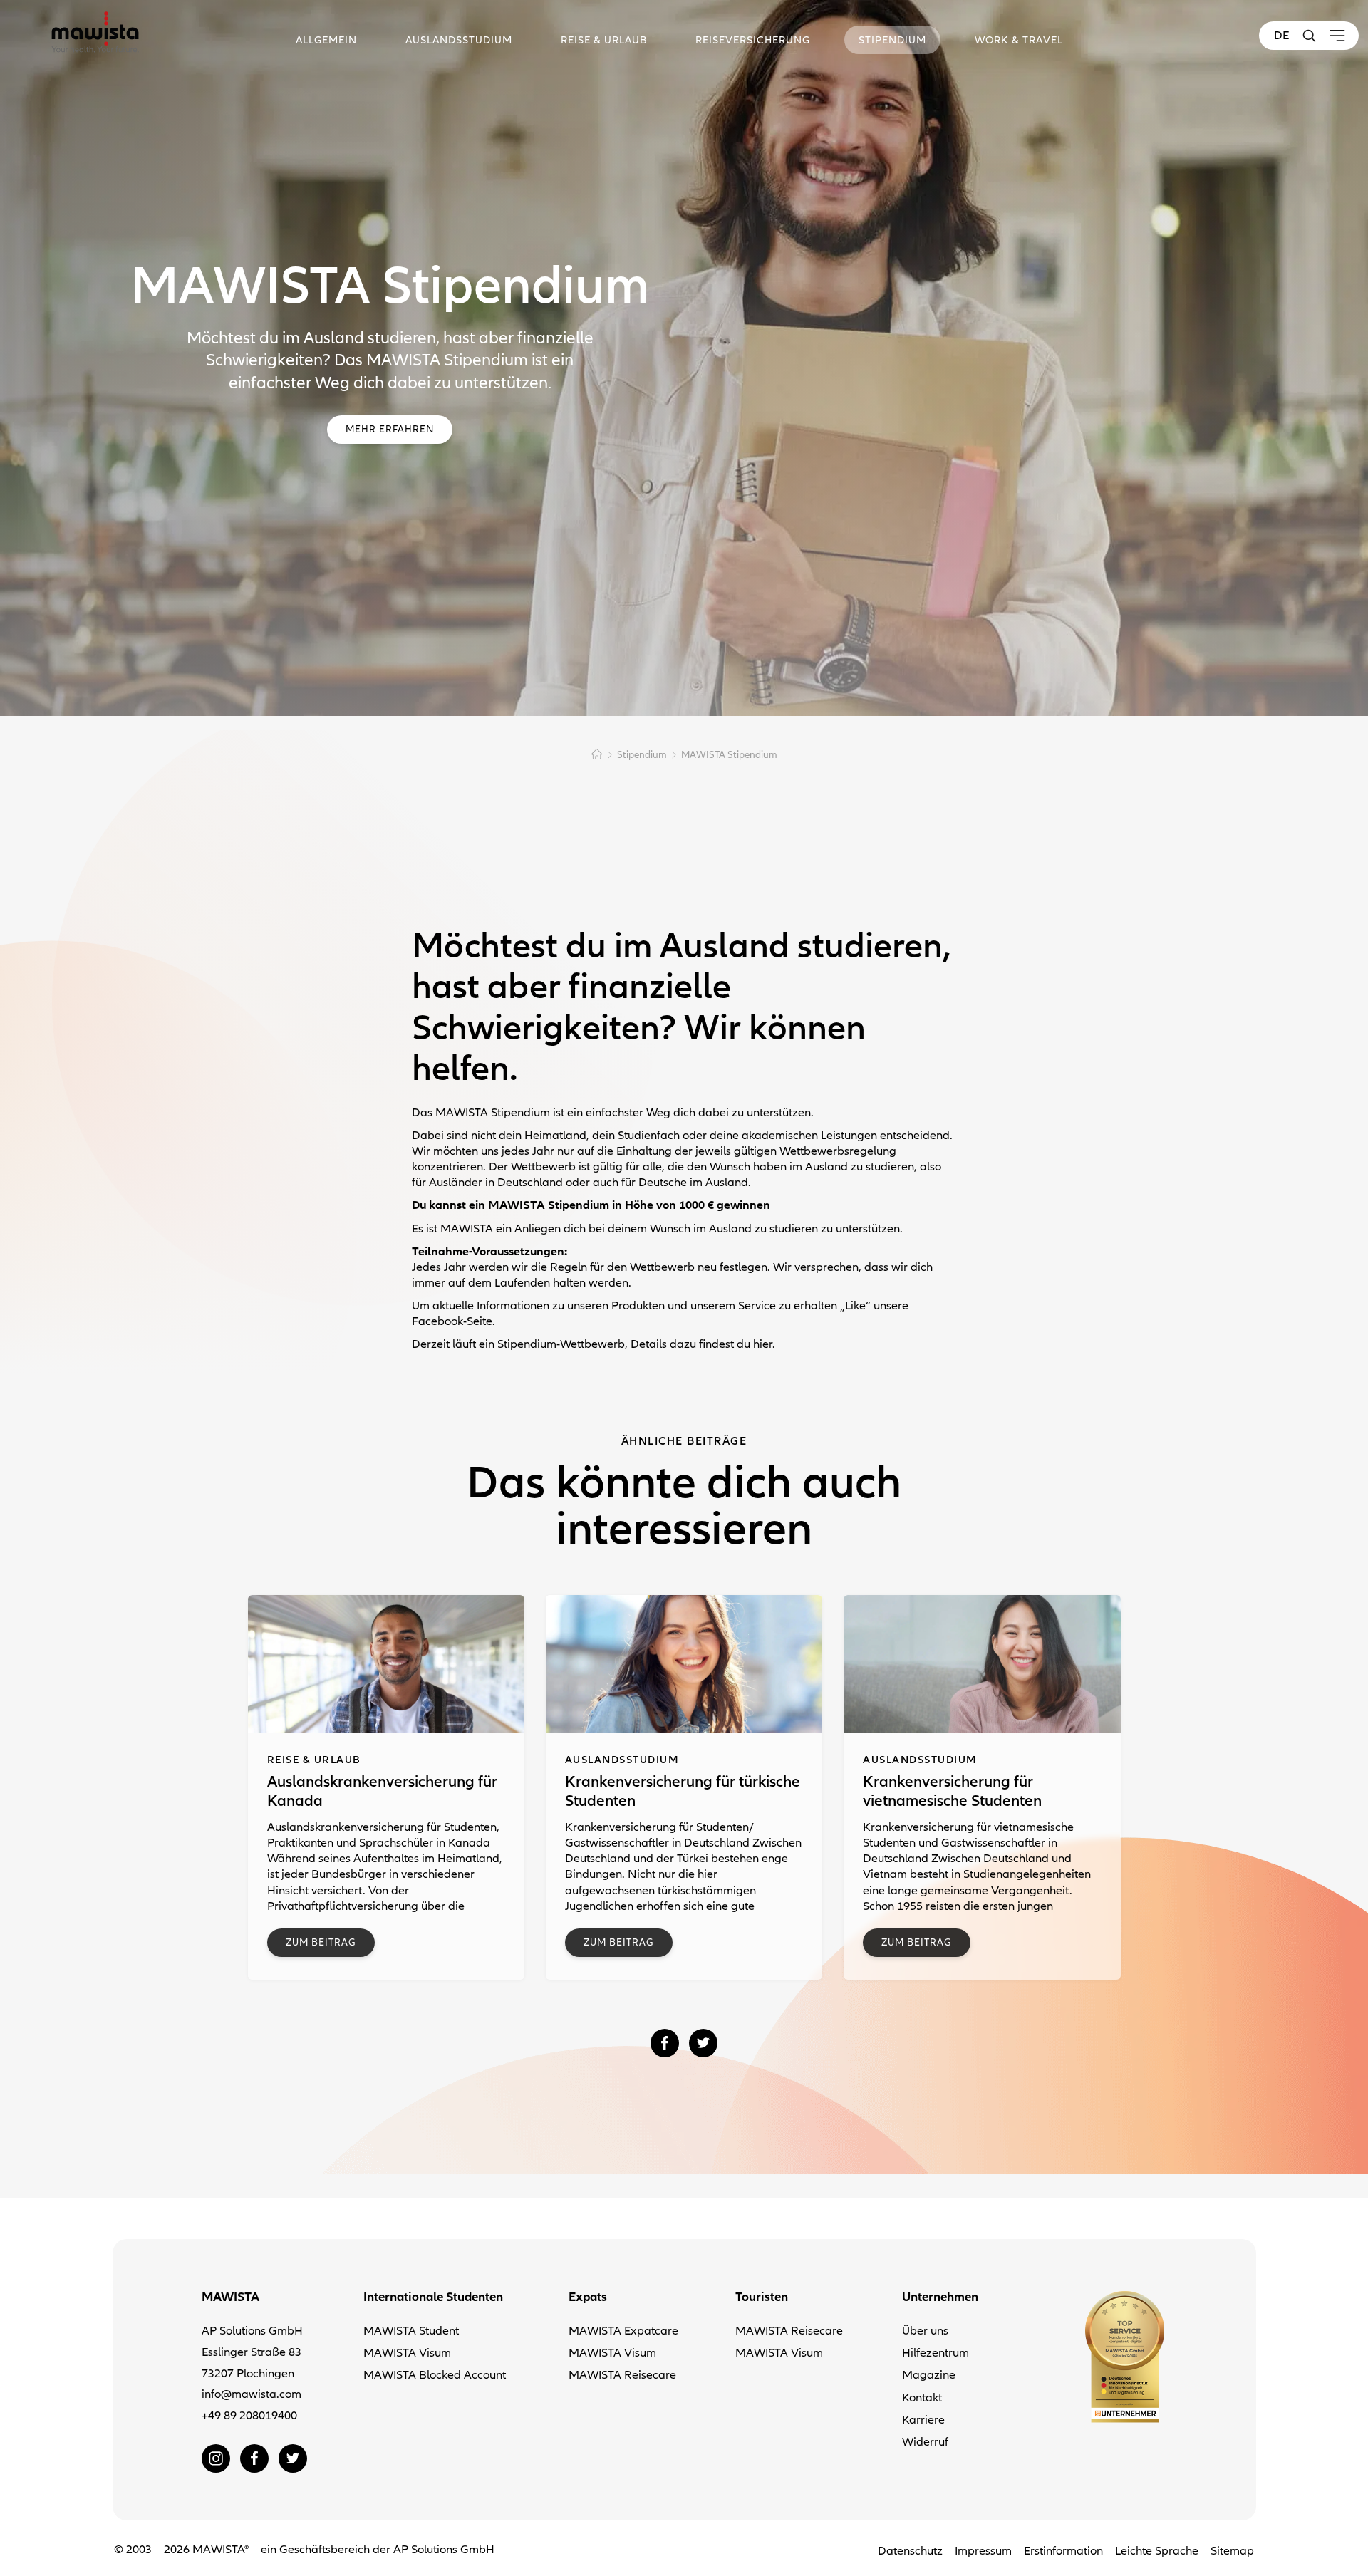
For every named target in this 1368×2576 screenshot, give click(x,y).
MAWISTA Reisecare (622, 2375)
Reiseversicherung (753, 40)
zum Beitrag (321, 1942)
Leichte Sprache (1157, 2551)
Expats (588, 2297)
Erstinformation (1063, 2551)
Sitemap (1232, 2551)
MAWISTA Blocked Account (435, 2375)
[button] (1309, 36)
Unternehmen (940, 2297)
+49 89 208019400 (249, 2416)
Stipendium (892, 40)
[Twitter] (703, 2043)
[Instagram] (216, 2458)
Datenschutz (910, 2551)
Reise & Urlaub (604, 40)
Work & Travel (1019, 40)
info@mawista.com (252, 2394)
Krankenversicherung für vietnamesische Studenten (952, 1791)
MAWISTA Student (411, 2331)
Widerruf (925, 2442)
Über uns (925, 2331)
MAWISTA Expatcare (623, 2331)
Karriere (923, 2420)
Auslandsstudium (459, 40)
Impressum (983, 2551)
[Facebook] (665, 2043)
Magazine (929, 2375)
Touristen (762, 2297)
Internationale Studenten (433, 2297)
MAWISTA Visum (407, 2353)
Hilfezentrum (936, 2353)
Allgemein (326, 40)
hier (763, 1344)
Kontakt (922, 2398)
